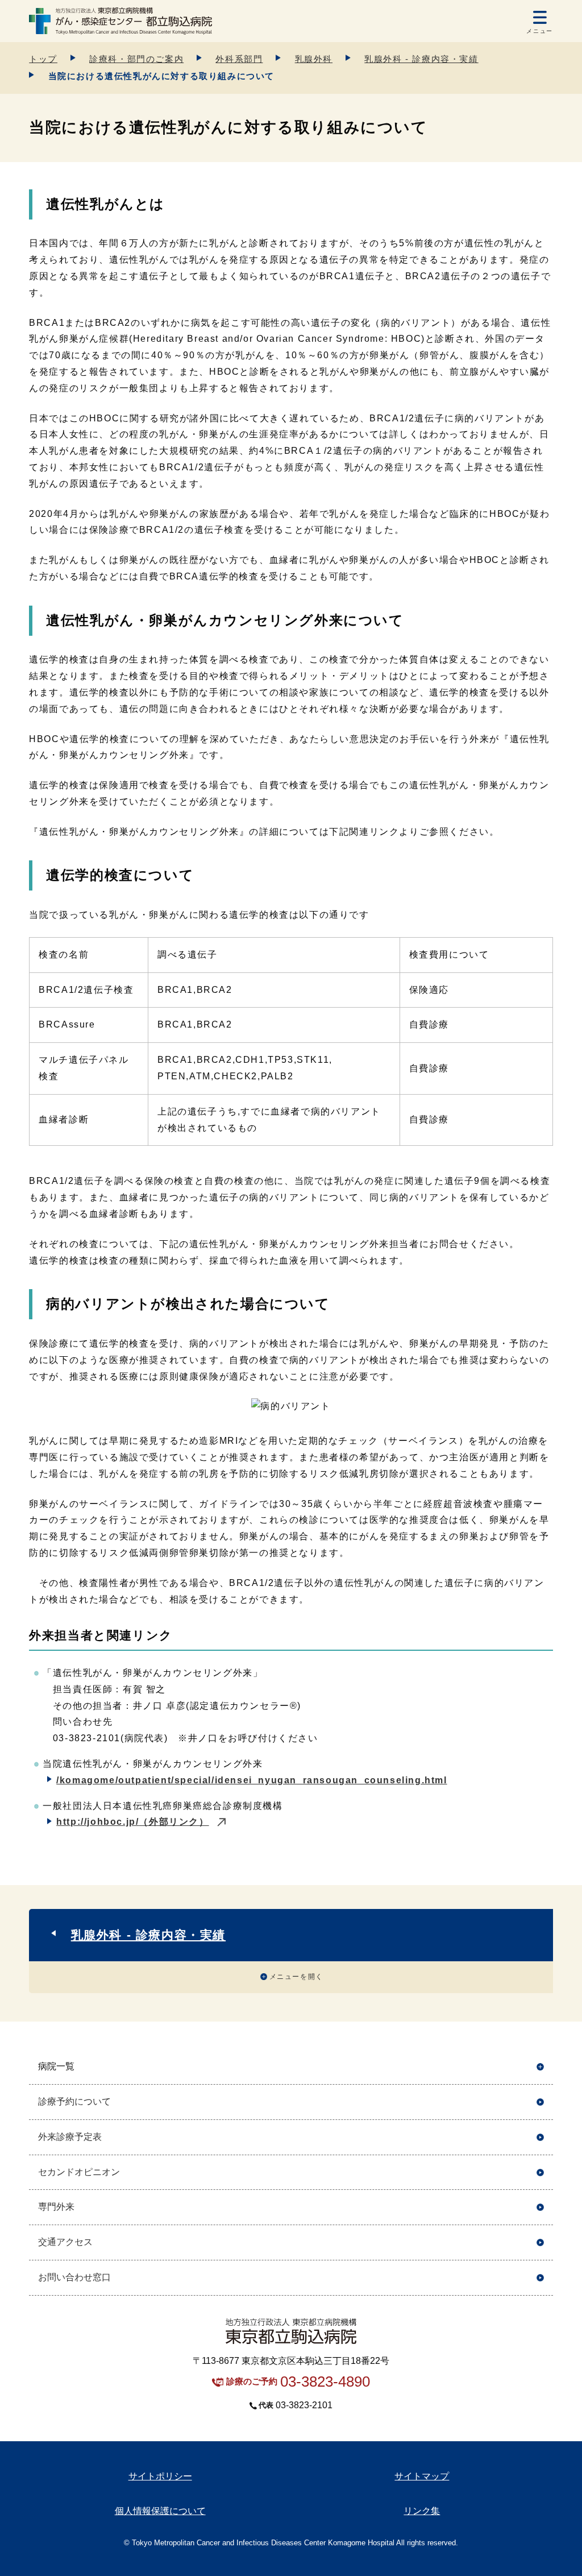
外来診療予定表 (70, 2137)
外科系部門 (239, 59)
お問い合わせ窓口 (74, 2277)
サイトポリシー (160, 2476)
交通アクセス (65, 2242)
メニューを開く (296, 1977)
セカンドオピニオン (79, 2172)
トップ (43, 59)
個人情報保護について (160, 2511)
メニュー (539, 31)
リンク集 (422, 2511)
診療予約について (74, 2101)
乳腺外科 (314, 59)
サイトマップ (422, 2476)
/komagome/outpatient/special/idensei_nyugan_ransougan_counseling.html (251, 1780)
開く (540, 2067)
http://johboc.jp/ (132, 1822)
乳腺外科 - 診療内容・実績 (421, 59)
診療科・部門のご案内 (136, 59)
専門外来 (56, 2207)
